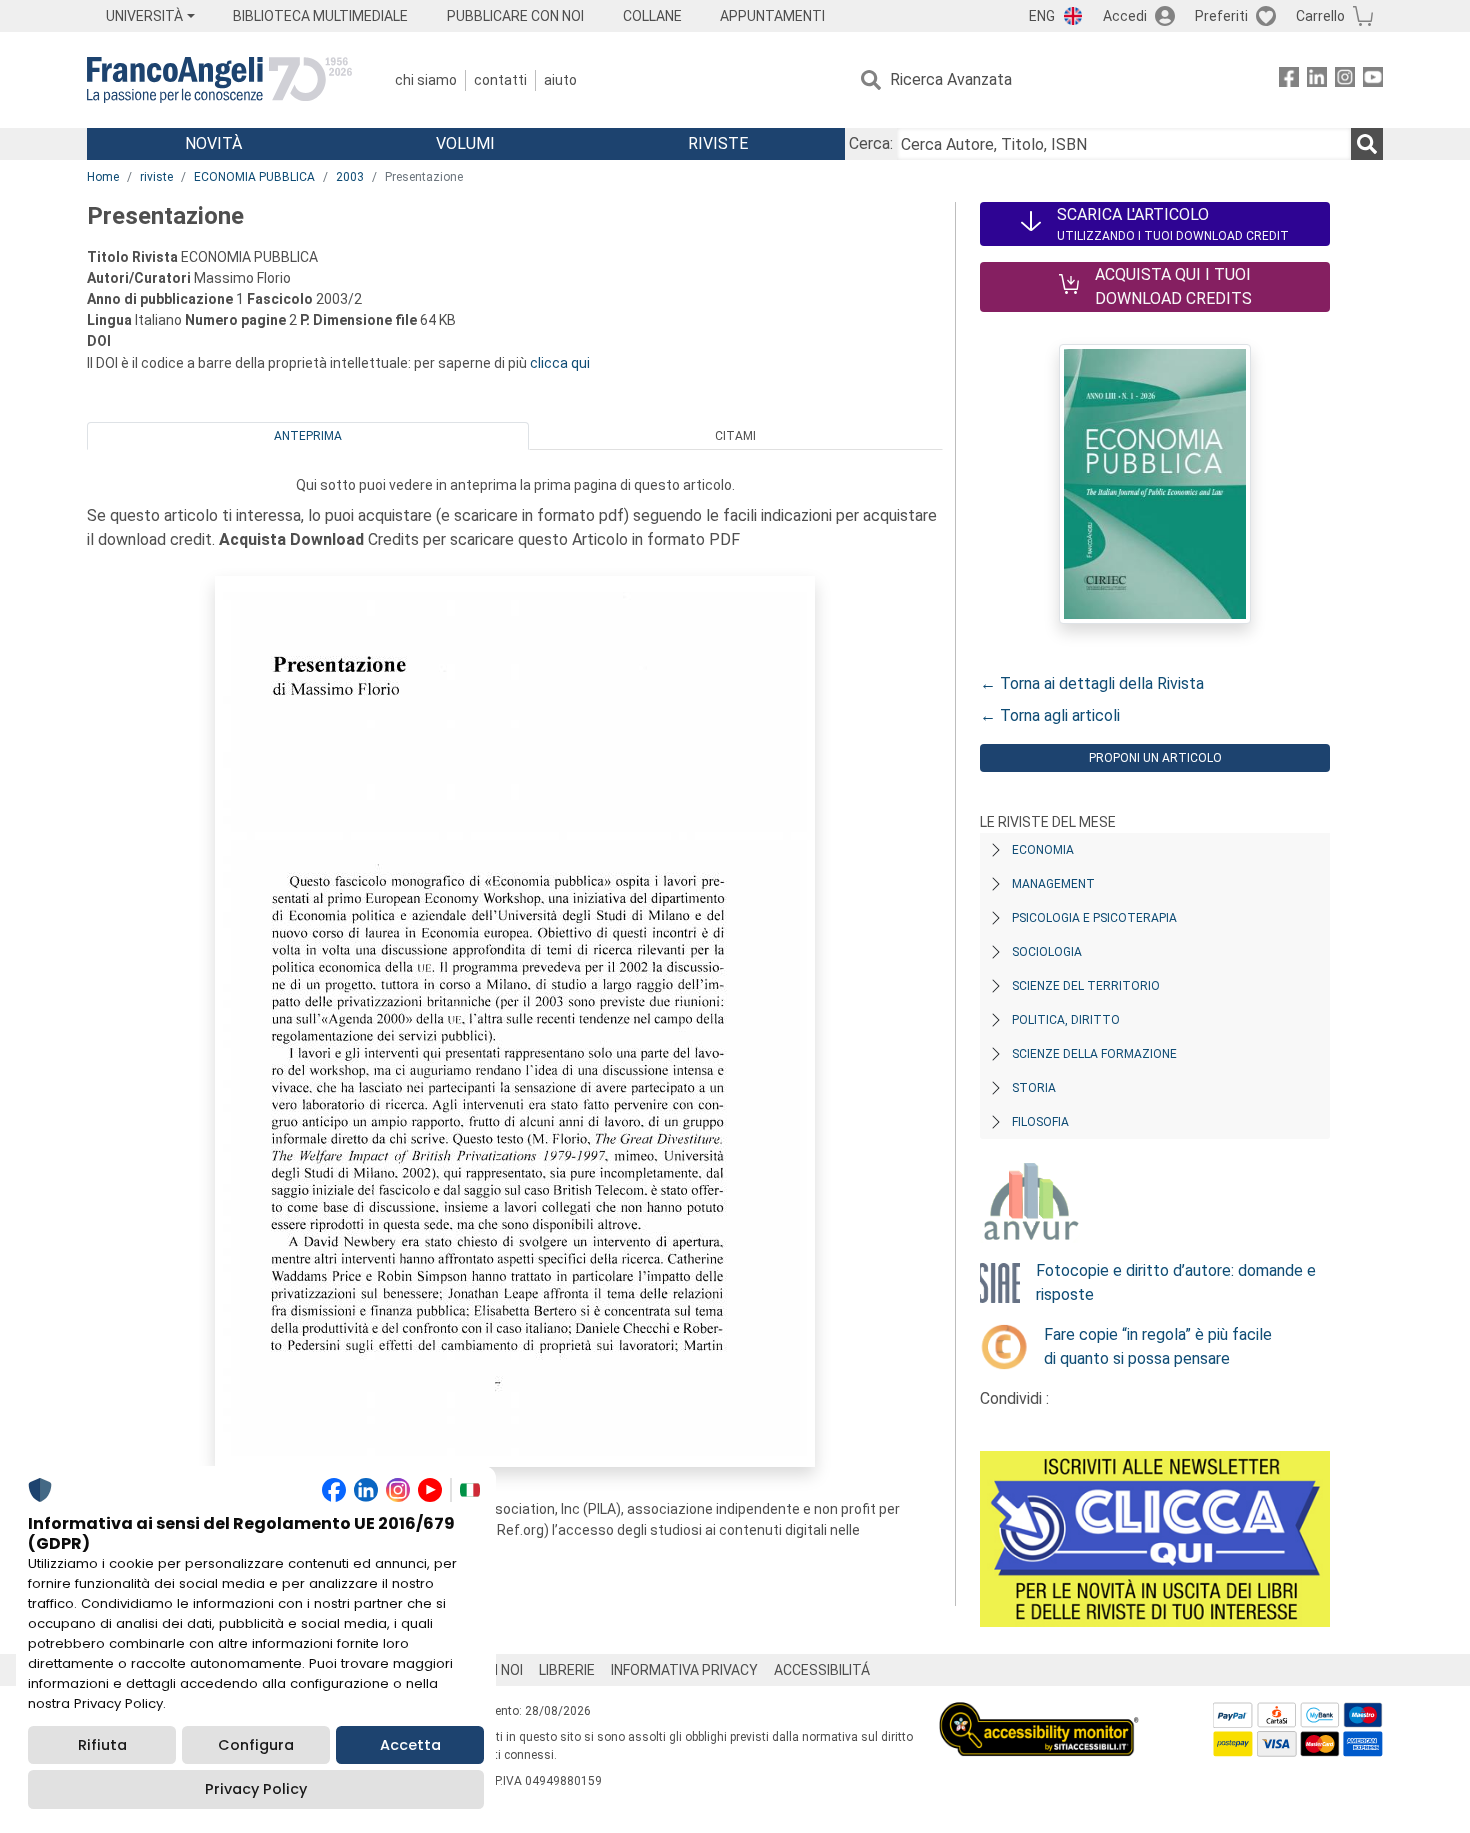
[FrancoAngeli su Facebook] (1289, 80)
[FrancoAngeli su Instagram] (1345, 80)
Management (1053, 884)
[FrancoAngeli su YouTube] (1373, 80)
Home (103, 177)
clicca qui (560, 363)
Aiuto (560, 80)
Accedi (1125, 16)
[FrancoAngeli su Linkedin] (1317, 80)
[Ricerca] (1367, 144)
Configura (256, 1745)
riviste (156, 177)
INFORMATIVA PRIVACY (684, 1670)
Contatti (500, 80)
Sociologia (1047, 952)
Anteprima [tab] (308, 436)
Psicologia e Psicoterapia (1094, 918)
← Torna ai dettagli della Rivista (1092, 683)
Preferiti (1221, 16)
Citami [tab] (735, 436)
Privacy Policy (256, 1789)
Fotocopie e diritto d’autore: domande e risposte (1176, 1282)
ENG (1042, 16)
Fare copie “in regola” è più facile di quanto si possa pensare (1158, 1346)
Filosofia (1040, 1122)
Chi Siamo (426, 80)
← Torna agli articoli (1050, 715)
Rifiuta (102, 1745)
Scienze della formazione (1094, 1054)
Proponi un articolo (1155, 758)
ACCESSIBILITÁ (822, 1670)
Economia (1043, 850)
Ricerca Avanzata (951, 79)
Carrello (1320, 16)
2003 (350, 177)
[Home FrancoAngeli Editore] (219, 80)
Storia (1034, 1088)
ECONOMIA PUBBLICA (254, 177)
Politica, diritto (1066, 1020)
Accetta (410, 1745)
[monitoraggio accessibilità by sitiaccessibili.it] (1039, 1713)
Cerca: (871, 143)
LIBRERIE (567, 1670)
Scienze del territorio (1086, 986)
